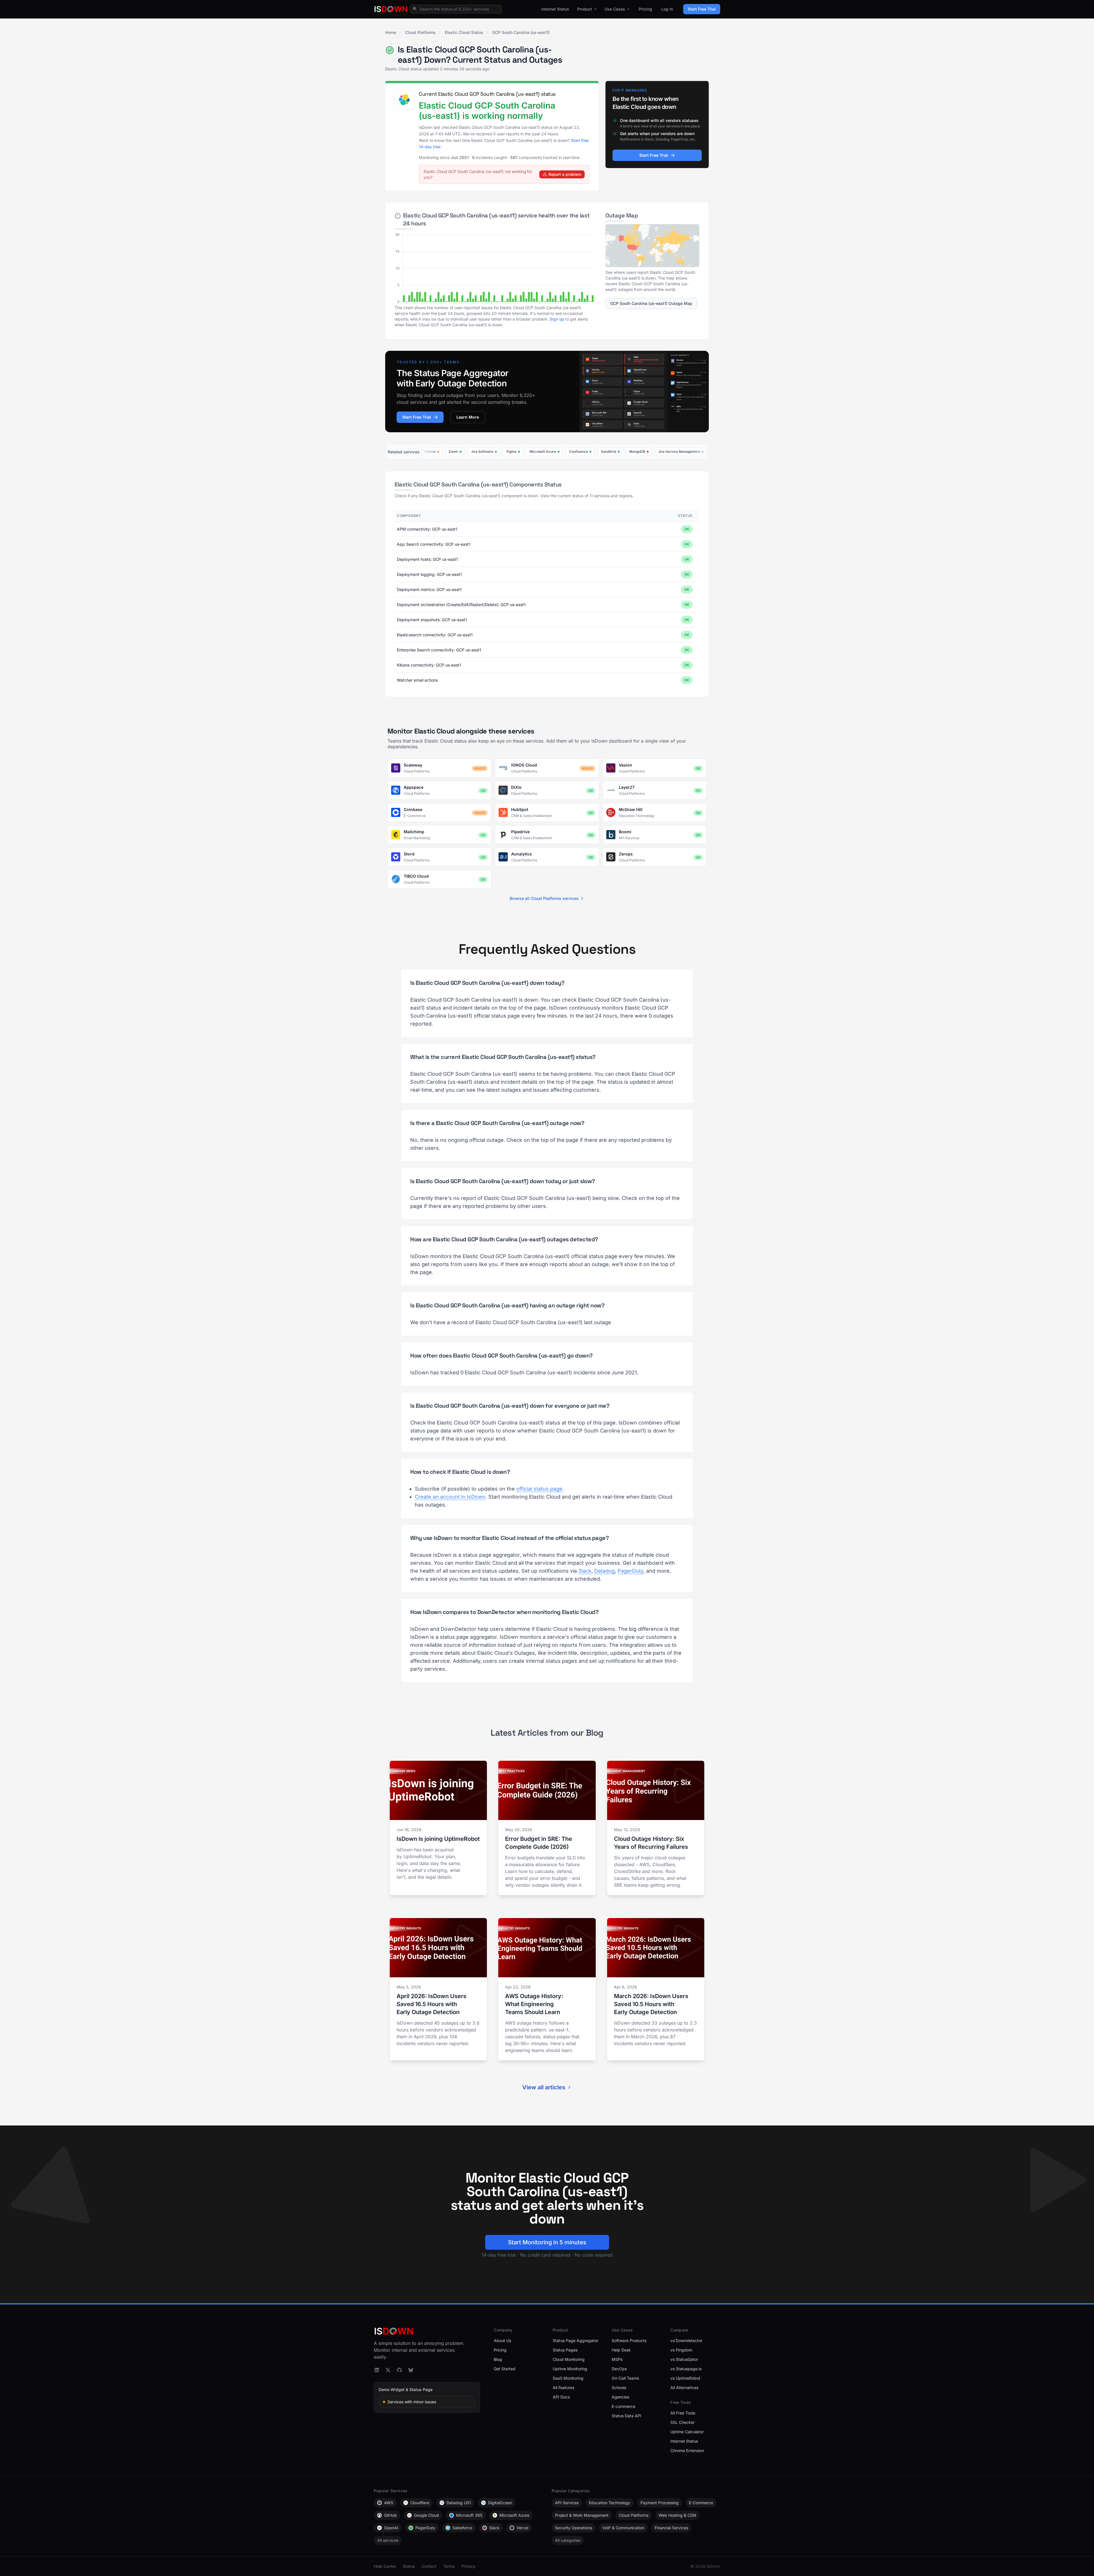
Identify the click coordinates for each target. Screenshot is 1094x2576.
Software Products (629, 2340)
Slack (585, 1571)
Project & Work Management (582, 2515)
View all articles (544, 2087)
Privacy (469, 2566)
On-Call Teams (625, 2378)
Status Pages (565, 2350)
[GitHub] (399, 2370)
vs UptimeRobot (685, 2378)
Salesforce (462, 2528)
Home (391, 32)
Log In (667, 9)
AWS (389, 2503)
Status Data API (626, 2416)
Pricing (645, 9)
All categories (568, 2540)
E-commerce (623, 2406)
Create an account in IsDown (450, 1497)
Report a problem (565, 174)
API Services (567, 2503)
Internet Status (555, 9)
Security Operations (573, 2528)
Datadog (605, 1571)
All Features (564, 2388)
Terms (449, 2566)
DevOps (619, 2369)
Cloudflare (420, 2503)
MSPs (617, 2359)
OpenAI (391, 2528)
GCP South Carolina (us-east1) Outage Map (651, 303)
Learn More (468, 417)
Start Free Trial (702, 9)
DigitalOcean (500, 2503)
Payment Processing (660, 2503)
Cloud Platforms (420, 32)
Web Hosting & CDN (677, 2515)
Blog (498, 2359)
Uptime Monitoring (570, 2369)
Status (409, 2566)
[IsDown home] (391, 9)
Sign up (557, 319)
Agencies (620, 2397)
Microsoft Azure (514, 2515)
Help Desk (621, 2350)
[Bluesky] (411, 2370)
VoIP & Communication (623, 2528)
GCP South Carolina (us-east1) (521, 32)
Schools (619, 2388)
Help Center (385, 2566)
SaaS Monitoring (568, 2378)
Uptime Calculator (687, 2432)
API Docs (561, 2397)
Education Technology (610, 2503)
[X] (388, 2370)
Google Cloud (426, 2515)
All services (388, 2540)
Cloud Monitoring (569, 2359)
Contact (429, 2566)
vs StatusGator (684, 2359)
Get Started (505, 2369)
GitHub (390, 2515)
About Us (502, 2340)
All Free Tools (683, 2413)
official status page (539, 1489)
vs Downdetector (686, 2340)
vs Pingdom (681, 2350)
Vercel (522, 2528)
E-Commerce (701, 2503)
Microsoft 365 (469, 2515)
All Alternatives (684, 2388)
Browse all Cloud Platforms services (544, 898)
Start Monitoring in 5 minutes (547, 2242)
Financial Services (671, 2528)
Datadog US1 (459, 2503)
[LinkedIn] (377, 2370)
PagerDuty (630, 1571)
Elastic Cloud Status (464, 32)
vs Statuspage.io (686, 2369)
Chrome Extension (687, 2450)
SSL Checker (682, 2422)
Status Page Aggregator (575, 2340)
